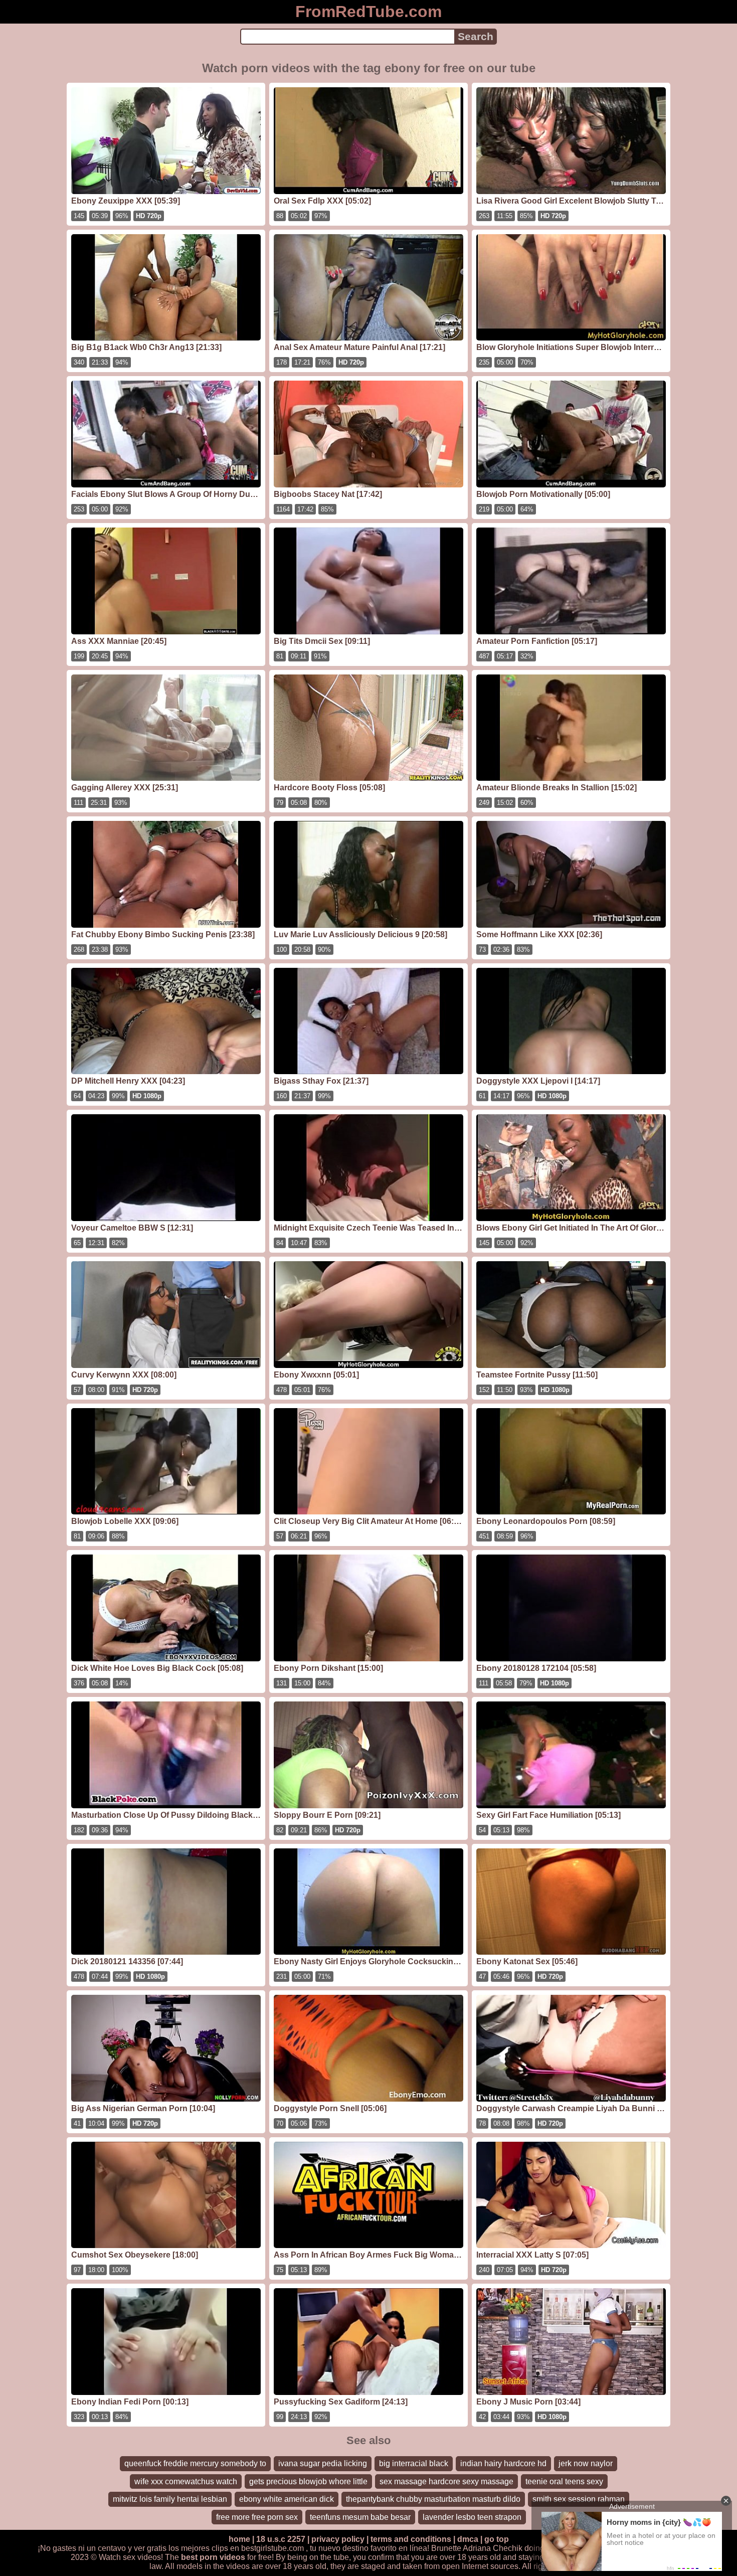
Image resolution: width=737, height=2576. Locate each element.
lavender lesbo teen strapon (472, 2517)
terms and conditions (411, 2539)
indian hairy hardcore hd (503, 2463)
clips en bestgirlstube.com (258, 2548)
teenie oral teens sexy (564, 2481)
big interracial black (414, 2463)
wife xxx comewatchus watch (186, 2481)
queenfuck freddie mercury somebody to (195, 2463)
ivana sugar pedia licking (323, 2463)
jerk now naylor (586, 2463)
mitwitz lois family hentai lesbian (170, 2499)
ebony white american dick (287, 2499)
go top (497, 2539)
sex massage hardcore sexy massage (446, 2481)
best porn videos (213, 2557)
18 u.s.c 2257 (281, 2539)
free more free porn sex (257, 2517)
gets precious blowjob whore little (308, 2481)
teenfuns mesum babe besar (360, 2517)
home (239, 2539)
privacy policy (338, 2539)
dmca (468, 2539)
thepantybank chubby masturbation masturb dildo (433, 2499)
